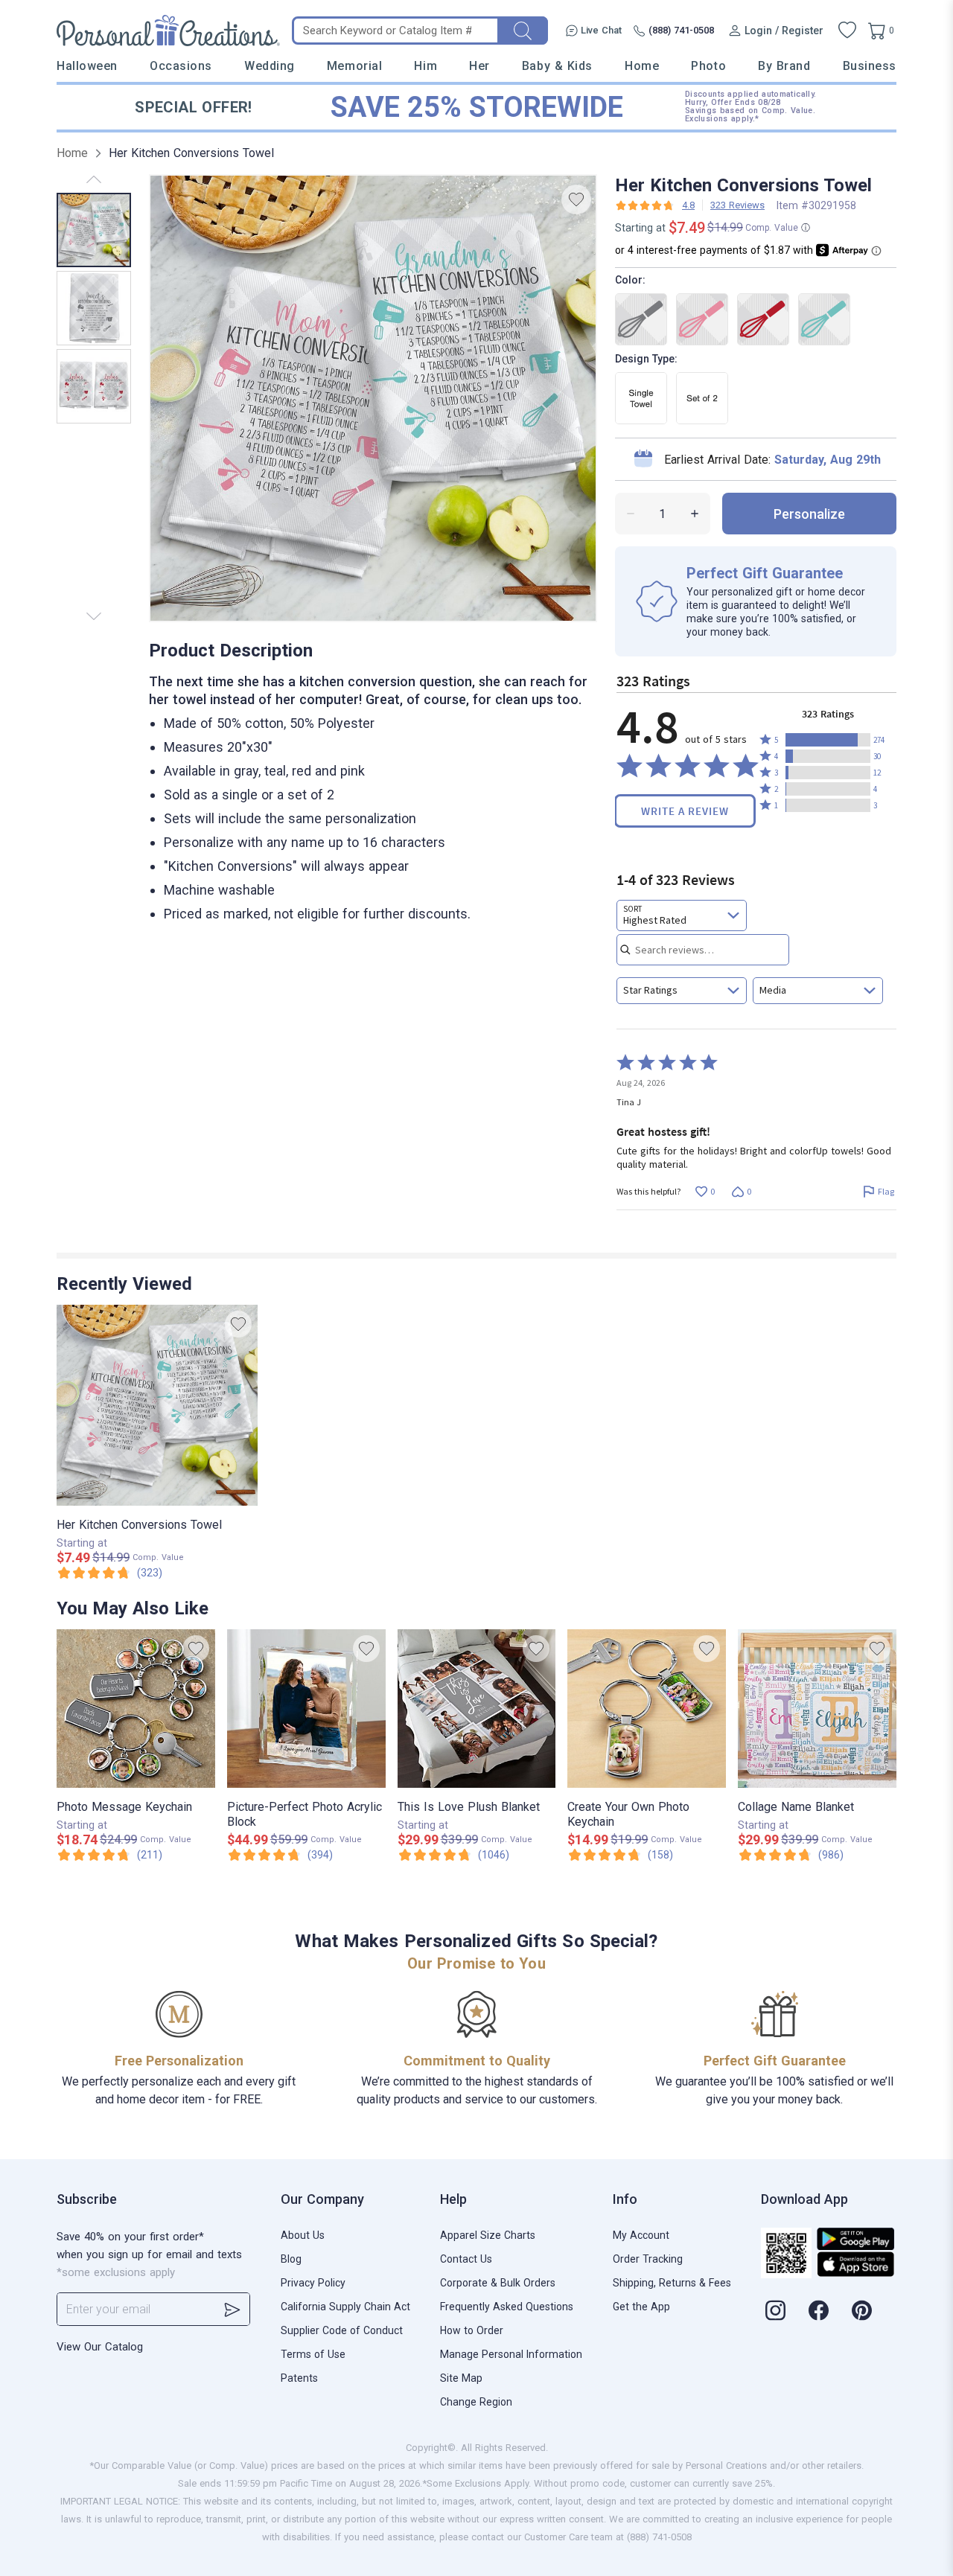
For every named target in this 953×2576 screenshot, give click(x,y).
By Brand (784, 66)
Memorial (354, 66)
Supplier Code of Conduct (342, 2330)
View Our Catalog (100, 2347)
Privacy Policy (313, 2283)
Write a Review (685, 811)
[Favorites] (847, 31)
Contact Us (466, 2259)
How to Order (472, 2330)
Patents (299, 2378)
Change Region (476, 2402)
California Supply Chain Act (345, 2307)
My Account (641, 2235)
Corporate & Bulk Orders (498, 2283)
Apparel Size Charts (488, 2235)
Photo (708, 66)
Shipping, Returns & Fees (672, 2283)
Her (479, 66)
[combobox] (682, 915)
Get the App (641, 2307)
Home (642, 66)
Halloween (87, 66)
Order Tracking (648, 2259)
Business (870, 66)
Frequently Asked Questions (507, 2307)
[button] (828, 740)
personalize (809, 514)
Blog (291, 2259)
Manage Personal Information (511, 2354)
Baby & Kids (557, 66)
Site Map (461, 2378)
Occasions (181, 66)
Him (425, 66)
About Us (303, 2235)
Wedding (270, 66)
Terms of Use (313, 2354)
